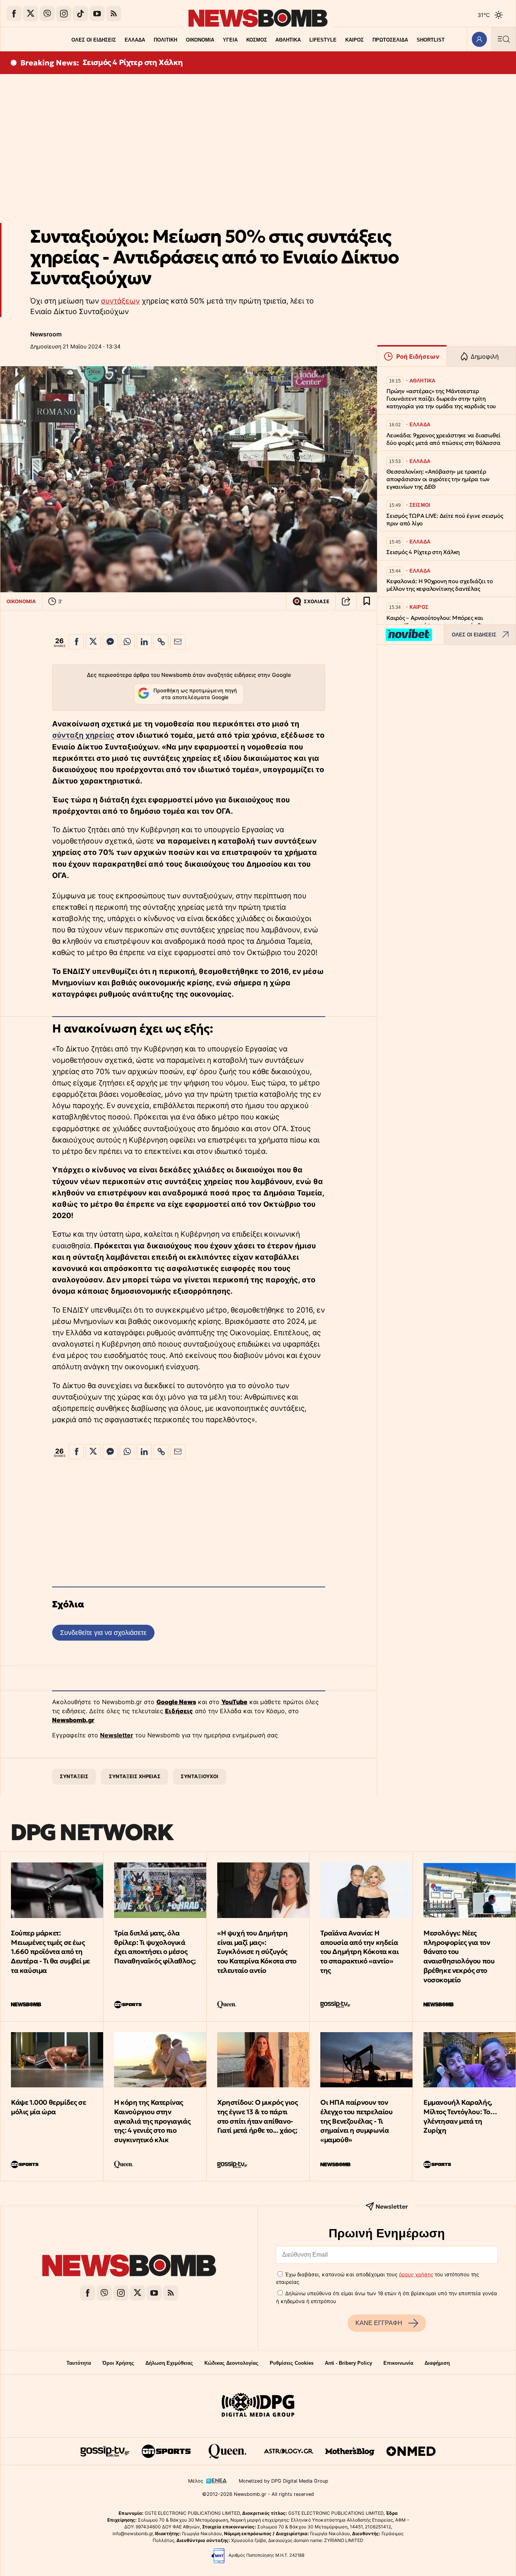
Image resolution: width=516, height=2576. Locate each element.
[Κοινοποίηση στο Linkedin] (144, 642)
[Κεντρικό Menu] (504, 39)
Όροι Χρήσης (118, 2363)
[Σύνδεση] (479, 39)
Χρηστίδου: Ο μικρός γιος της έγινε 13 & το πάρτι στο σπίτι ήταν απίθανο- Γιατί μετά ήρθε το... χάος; (257, 2116)
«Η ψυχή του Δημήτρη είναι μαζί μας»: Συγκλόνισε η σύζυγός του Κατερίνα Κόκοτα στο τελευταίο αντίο (257, 1952)
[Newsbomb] (129, 2267)
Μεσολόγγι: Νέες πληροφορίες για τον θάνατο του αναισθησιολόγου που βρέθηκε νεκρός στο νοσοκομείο (459, 1956)
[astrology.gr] (289, 2451)
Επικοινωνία (398, 2363)
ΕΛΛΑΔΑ (135, 40)
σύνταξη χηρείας (83, 735)
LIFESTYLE (323, 40)
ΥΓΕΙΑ (230, 40)
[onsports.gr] (166, 2451)
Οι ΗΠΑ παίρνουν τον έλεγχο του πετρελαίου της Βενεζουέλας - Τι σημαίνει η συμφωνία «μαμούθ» (357, 2121)
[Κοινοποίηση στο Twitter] (93, 642)
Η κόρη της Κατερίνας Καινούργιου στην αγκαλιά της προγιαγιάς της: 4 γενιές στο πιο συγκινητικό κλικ (152, 2121)
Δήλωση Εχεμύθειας (169, 2363)
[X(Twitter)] (31, 14)
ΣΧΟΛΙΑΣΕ (317, 601)
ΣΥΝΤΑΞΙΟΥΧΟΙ (199, 1776)
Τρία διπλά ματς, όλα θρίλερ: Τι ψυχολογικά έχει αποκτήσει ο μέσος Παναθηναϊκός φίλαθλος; (155, 1947)
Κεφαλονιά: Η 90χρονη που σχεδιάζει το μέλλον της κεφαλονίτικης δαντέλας (440, 585)
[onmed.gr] (411, 2451)
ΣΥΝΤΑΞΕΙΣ (74, 1776)
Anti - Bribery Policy (348, 2363)
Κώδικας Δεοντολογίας (231, 2363)
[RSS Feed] (114, 14)
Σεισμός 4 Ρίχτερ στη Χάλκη (133, 62)
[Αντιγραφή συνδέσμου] (346, 601)
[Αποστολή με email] (178, 642)
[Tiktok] (80, 14)
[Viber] (47, 14)
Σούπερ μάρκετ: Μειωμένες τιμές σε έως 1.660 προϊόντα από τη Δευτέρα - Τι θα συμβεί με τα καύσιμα (50, 1952)
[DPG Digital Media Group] (258, 2406)
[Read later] (367, 601)
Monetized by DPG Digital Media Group (283, 2481)
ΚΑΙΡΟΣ (355, 40)
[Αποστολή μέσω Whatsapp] (127, 642)
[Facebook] (14, 14)
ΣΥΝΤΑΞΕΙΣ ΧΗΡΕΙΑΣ (135, 1776)
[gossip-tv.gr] (105, 2451)
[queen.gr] (227, 2451)
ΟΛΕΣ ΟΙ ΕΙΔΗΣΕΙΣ (94, 40)
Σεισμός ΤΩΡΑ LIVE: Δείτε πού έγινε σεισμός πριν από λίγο (445, 519)
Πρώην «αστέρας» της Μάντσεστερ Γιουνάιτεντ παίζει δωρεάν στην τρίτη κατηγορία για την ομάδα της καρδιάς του (441, 399)
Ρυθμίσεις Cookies (292, 2363)
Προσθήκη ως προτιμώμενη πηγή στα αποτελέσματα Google (195, 694)
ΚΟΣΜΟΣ (257, 40)
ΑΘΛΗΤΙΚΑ (288, 40)
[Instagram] (64, 14)
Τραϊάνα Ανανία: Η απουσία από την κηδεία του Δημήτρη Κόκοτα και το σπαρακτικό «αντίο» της (359, 1952)
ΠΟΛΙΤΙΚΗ (165, 40)
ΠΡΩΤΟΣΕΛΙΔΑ (390, 40)
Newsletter (117, 1735)
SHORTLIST (431, 40)
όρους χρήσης (416, 2274)
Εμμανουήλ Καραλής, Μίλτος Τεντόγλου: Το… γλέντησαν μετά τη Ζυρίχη (460, 2116)
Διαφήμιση (437, 2363)
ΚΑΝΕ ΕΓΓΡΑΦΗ (379, 2323)
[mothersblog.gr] (350, 2451)
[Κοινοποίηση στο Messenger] (110, 642)
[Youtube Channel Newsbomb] (97, 14)
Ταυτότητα (79, 2363)
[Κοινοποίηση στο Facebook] (76, 642)
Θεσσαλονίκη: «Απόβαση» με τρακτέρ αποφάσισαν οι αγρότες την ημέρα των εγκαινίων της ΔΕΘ (438, 479)
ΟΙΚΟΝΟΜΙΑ (200, 40)
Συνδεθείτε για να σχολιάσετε (103, 1632)
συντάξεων (120, 301)
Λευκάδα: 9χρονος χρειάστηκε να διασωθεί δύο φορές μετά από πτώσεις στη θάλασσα (443, 439)
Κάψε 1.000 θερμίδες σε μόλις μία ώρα (48, 2107)
